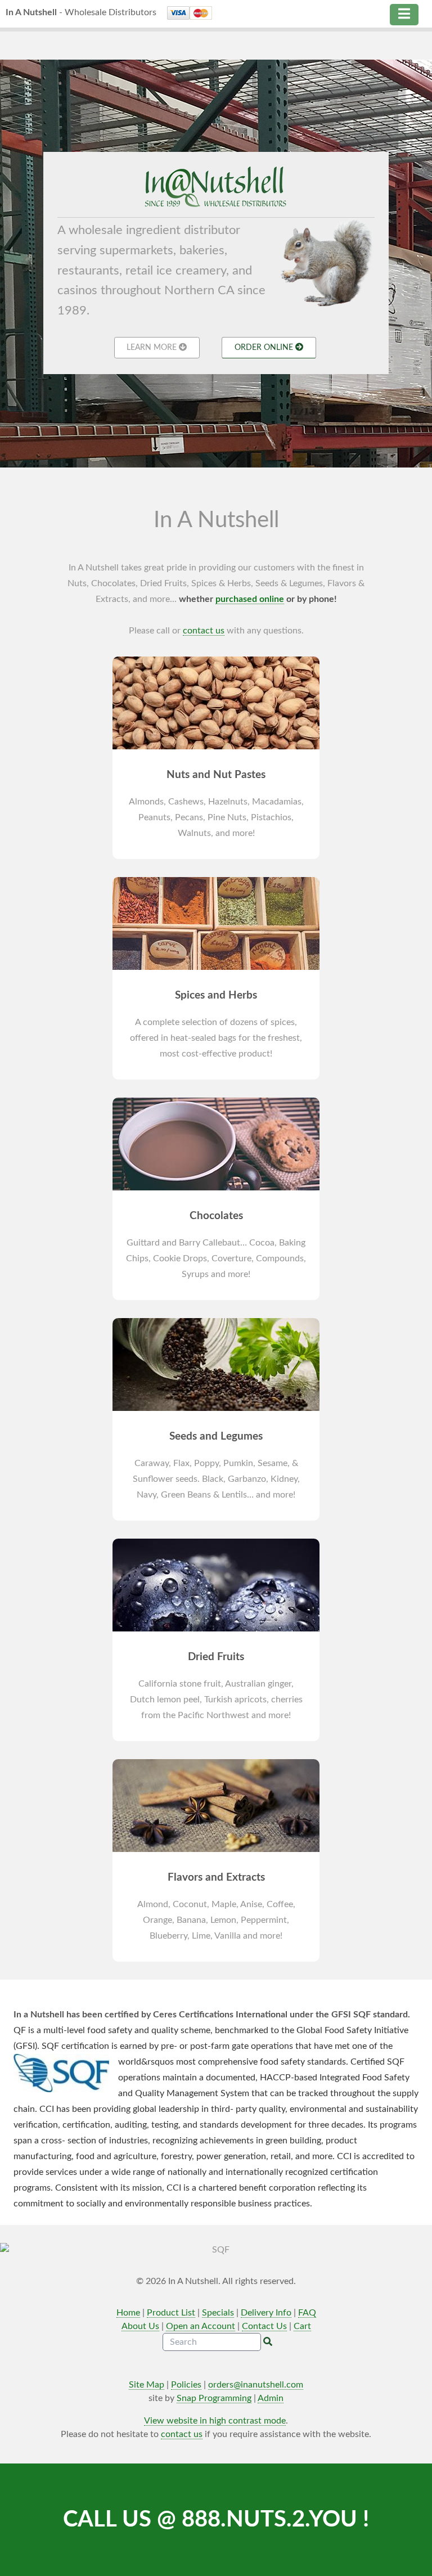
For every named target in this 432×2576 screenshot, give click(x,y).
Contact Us (264, 2326)
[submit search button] (268, 2342)
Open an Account (201, 2326)
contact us (204, 631)
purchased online (250, 599)
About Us (140, 2326)
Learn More (153, 347)
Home (128, 2313)
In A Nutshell (81, 12)
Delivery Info (266, 2313)
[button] (404, 15)
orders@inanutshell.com (256, 2385)
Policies (186, 2385)
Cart (302, 2326)
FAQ (307, 2313)
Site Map (147, 2385)
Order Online (265, 347)
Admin (271, 2398)
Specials (218, 2313)
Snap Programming (214, 2398)
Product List (171, 2313)
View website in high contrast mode (215, 2421)
